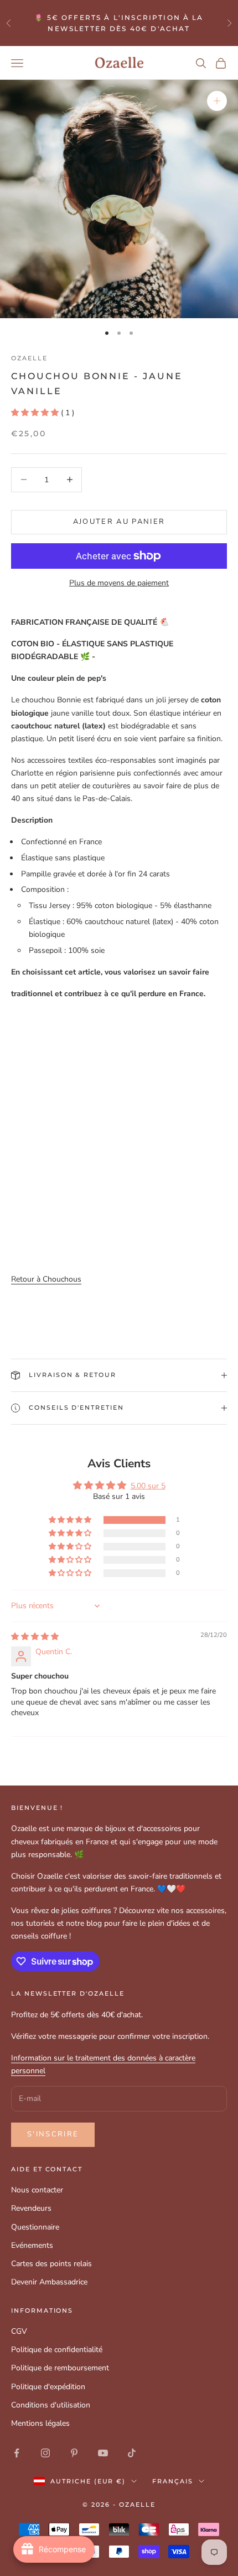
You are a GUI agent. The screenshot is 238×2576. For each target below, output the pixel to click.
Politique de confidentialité (57, 2350)
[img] (35, 1637)
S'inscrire (53, 2134)
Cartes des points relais (51, 2264)
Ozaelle (29, 358)
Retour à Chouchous (46, 1279)
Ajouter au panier (119, 522)
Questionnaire (35, 2227)
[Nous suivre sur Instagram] (45, 2453)
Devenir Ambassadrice (49, 2282)
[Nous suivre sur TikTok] (132, 2453)
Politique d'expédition (48, 2387)
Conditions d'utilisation (51, 2405)
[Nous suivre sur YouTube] (103, 2453)
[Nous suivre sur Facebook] (17, 2453)
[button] (36, 413)
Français (173, 2481)
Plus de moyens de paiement (119, 583)
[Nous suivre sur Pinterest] (74, 2453)
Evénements (32, 2245)
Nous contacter (37, 2190)
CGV (19, 2331)
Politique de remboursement (60, 2368)
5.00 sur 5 (148, 1486)
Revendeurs (31, 2208)
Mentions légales (40, 2423)
